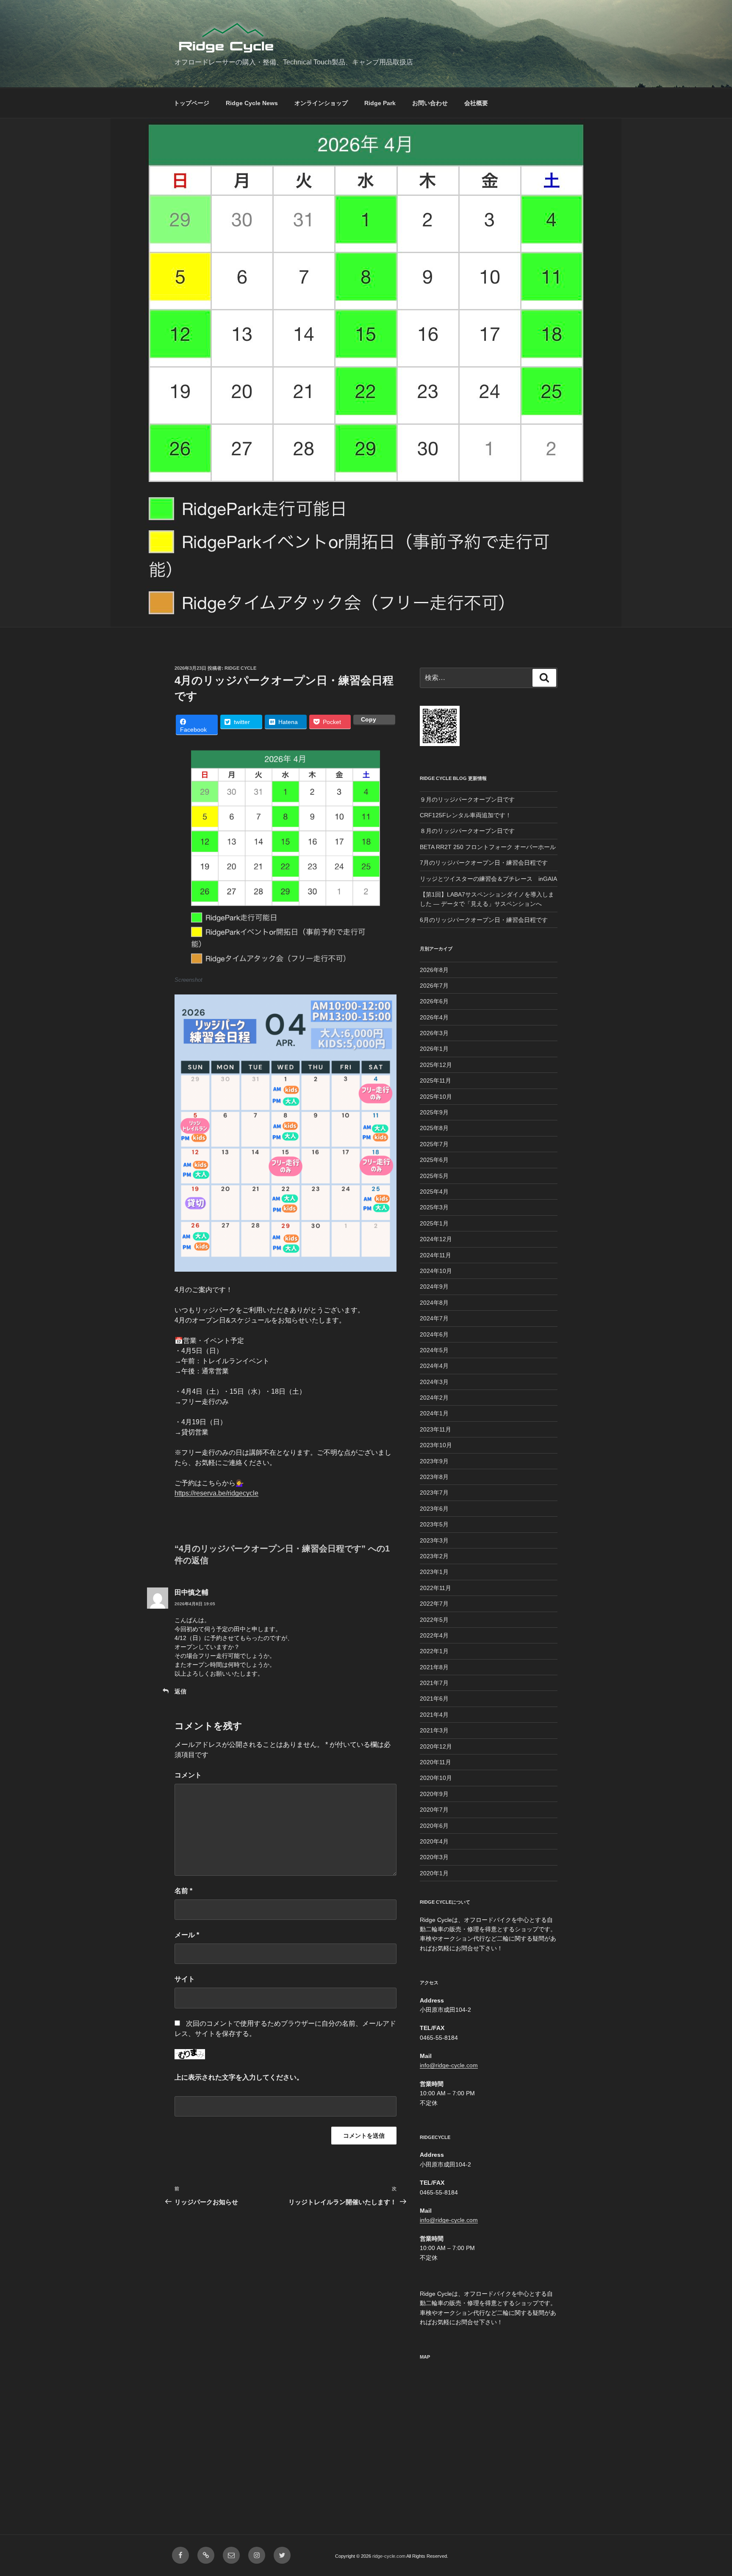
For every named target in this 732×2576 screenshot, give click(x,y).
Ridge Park (380, 103)
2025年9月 (434, 1112)
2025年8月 (434, 1128)
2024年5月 (434, 1350)
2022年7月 (434, 1604)
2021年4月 (434, 1715)
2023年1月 (434, 1572)
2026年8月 (434, 970)
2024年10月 (436, 1271)
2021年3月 (434, 1730)
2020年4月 (434, 1841)
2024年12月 (436, 1239)
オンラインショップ (321, 103)
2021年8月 (434, 1667)
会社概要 (476, 103)
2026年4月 (434, 1017)
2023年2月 (434, 1556)
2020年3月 (434, 1857)
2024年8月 (434, 1303)
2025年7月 (434, 1144)
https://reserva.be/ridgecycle (216, 1493)
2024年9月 (434, 1287)
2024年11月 (435, 1255)
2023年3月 (434, 1540)
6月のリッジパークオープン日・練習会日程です (484, 920)
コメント (188, 1775)
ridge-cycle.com (389, 2556)
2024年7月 (434, 1318)
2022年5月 (434, 1620)
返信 (180, 1691)
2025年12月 (436, 1065)
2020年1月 (434, 1873)
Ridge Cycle (240, 668)
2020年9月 (434, 1794)
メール (187, 1935)
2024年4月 (434, 1366)
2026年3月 (434, 1033)
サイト (185, 1979)
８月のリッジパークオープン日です (467, 831)
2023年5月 (434, 1524)
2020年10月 (436, 1778)
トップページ (191, 103)
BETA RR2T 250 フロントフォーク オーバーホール (488, 847)
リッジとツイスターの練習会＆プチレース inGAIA (488, 879)
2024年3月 (434, 1382)
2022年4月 (434, 1635)
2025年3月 (434, 1207)
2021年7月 (434, 1683)
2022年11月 (435, 1588)
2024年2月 (434, 1398)
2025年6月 (434, 1160)
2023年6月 (434, 1509)
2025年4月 (434, 1192)
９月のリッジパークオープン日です (467, 799)
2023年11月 (435, 1429)
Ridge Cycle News (252, 103)
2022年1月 (434, 1651)
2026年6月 (434, 1001)
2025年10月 (436, 1097)
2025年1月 (434, 1223)
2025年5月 (434, 1176)
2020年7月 (434, 1810)
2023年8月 (434, 1477)
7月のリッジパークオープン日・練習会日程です (484, 863)
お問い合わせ (430, 103)
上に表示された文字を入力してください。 (239, 2077)
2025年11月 (435, 1081)
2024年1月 (434, 1413)
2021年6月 (434, 1699)
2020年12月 (436, 1746)
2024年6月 (434, 1334)
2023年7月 (434, 1493)
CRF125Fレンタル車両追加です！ (466, 815)
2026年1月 (434, 1049)
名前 (183, 1891)
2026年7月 (434, 986)
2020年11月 (435, 1762)
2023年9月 (434, 1461)
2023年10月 (436, 1445)
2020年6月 (434, 1826)
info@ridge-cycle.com (449, 2065)
